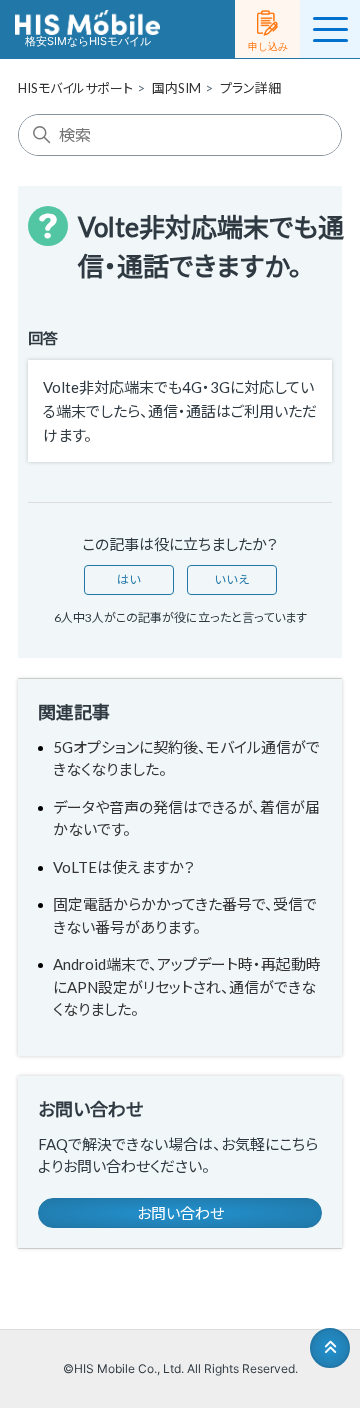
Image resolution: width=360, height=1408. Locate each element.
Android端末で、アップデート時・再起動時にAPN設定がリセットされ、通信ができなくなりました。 (187, 986)
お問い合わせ (180, 1213)
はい (129, 579)
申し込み (268, 46)
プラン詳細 (250, 88)
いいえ (232, 579)
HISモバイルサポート (75, 88)
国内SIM (176, 88)
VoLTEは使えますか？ (124, 867)
